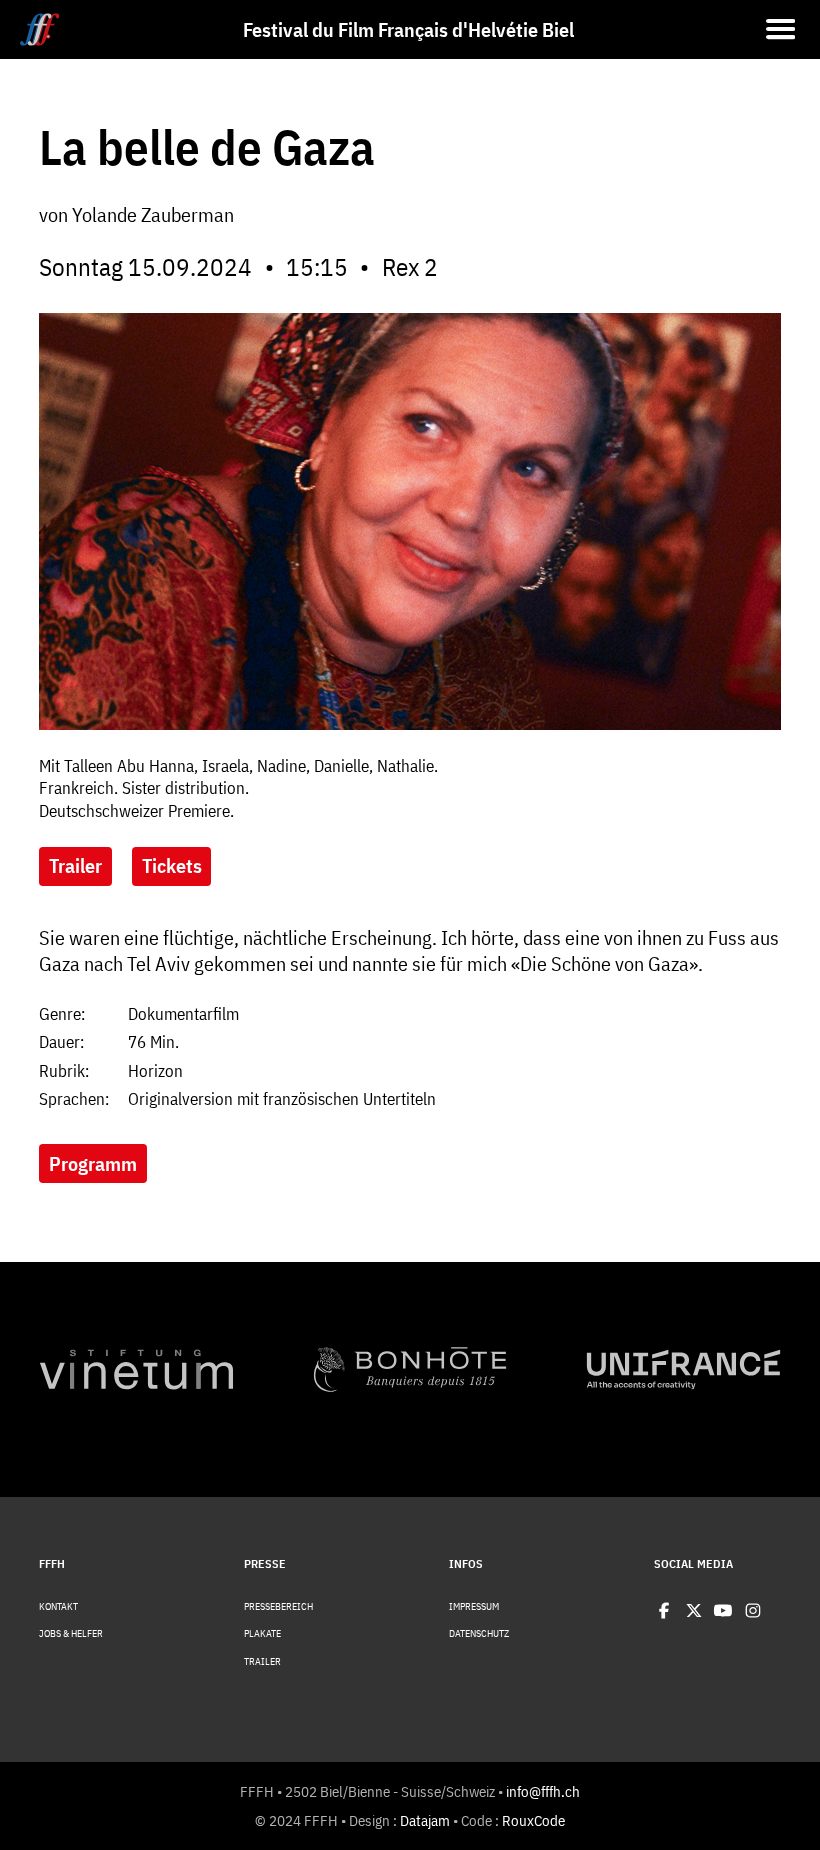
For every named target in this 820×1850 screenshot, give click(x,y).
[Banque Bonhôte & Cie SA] (410, 1369)
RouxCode (533, 1820)
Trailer (75, 865)
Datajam (425, 1820)
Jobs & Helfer (71, 1634)
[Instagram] (753, 1611)
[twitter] (694, 1611)
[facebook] (664, 1611)
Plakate (262, 1634)
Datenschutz (479, 1634)
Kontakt (58, 1607)
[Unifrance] (683, 1369)
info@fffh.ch (543, 1791)
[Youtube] (723, 1611)
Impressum (474, 1607)
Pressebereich (278, 1607)
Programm (93, 1163)
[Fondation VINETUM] (136, 1369)
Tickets (172, 865)
